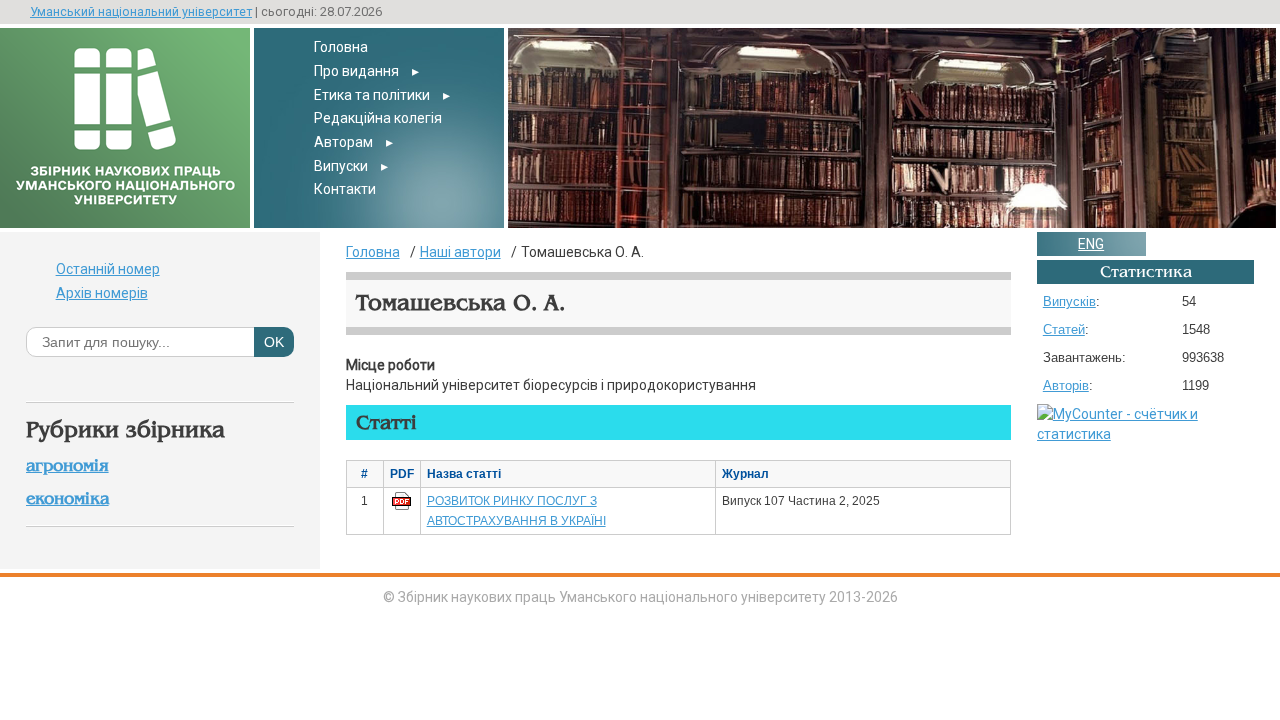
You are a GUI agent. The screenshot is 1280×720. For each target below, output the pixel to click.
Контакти (345, 189)
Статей (1064, 329)
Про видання (356, 71)
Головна (341, 47)
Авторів (1066, 385)
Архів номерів (102, 293)
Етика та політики (372, 95)
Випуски (341, 166)
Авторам (343, 142)
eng (1091, 244)
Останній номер (108, 269)
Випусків (1069, 301)
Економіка (67, 498)
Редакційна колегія (378, 118)
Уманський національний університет (141, 11)
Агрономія (67, 465)
